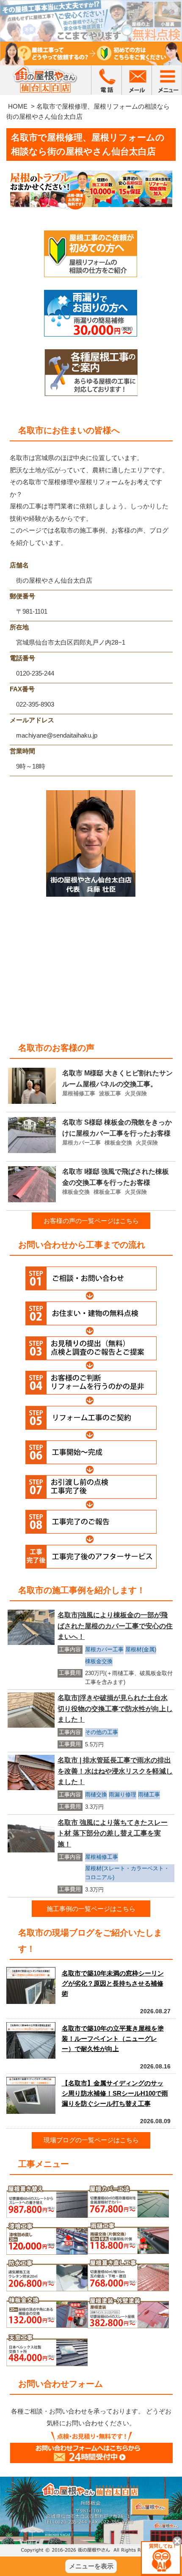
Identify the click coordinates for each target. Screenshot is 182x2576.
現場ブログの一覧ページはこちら (91, 2140)
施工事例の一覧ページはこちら (91, 1909)
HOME (18, 106)
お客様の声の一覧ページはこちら (91, 1221)
